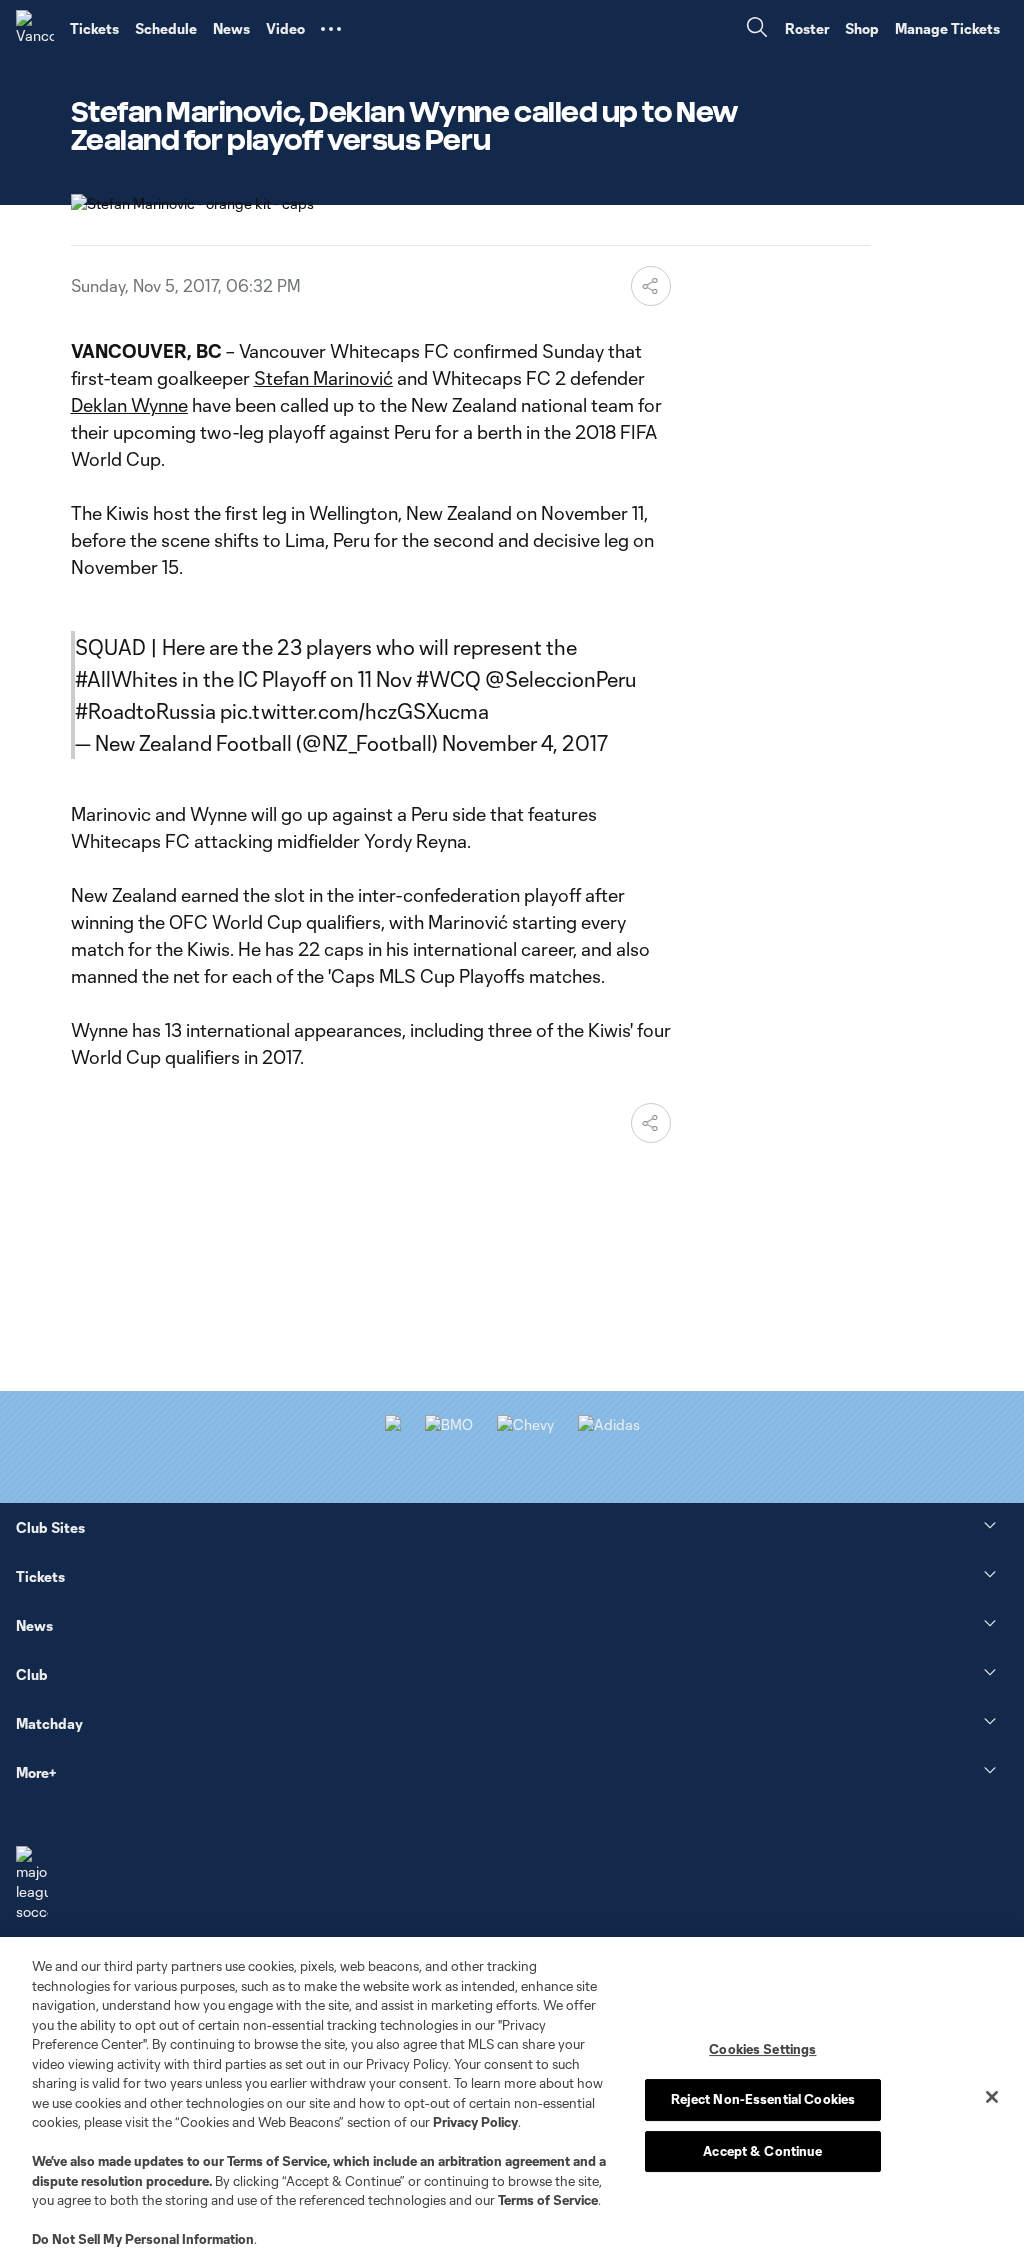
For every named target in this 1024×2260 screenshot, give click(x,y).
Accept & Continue (762, 2151)
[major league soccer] (32, 1883)
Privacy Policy (475, 2122)
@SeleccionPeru (560, 679)
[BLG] (609, 1424)
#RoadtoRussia (145, 711)
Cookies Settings (762, 2049)
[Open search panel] (757, 29)
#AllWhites (126, 679)
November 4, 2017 (525, 743)
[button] (331, 29)
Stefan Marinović (323, 378)
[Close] (992, 2097)
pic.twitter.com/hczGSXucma (354, 711)
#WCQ (448, 679)
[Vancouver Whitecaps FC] (35, 29)
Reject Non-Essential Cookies (763, 2099)
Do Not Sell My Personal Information (143, 2239)
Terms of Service (277, 2161)
